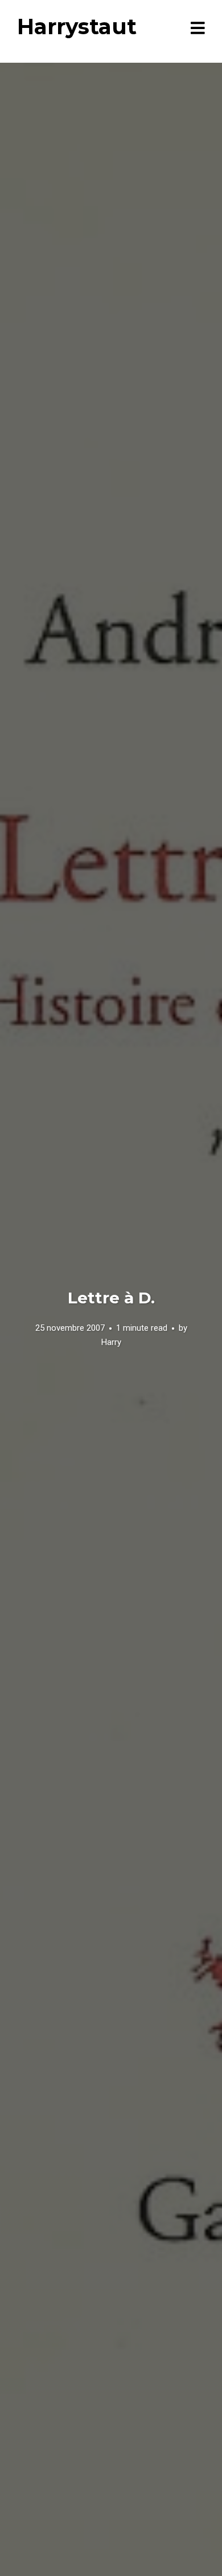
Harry (111, 1342)
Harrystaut (77, 27)
